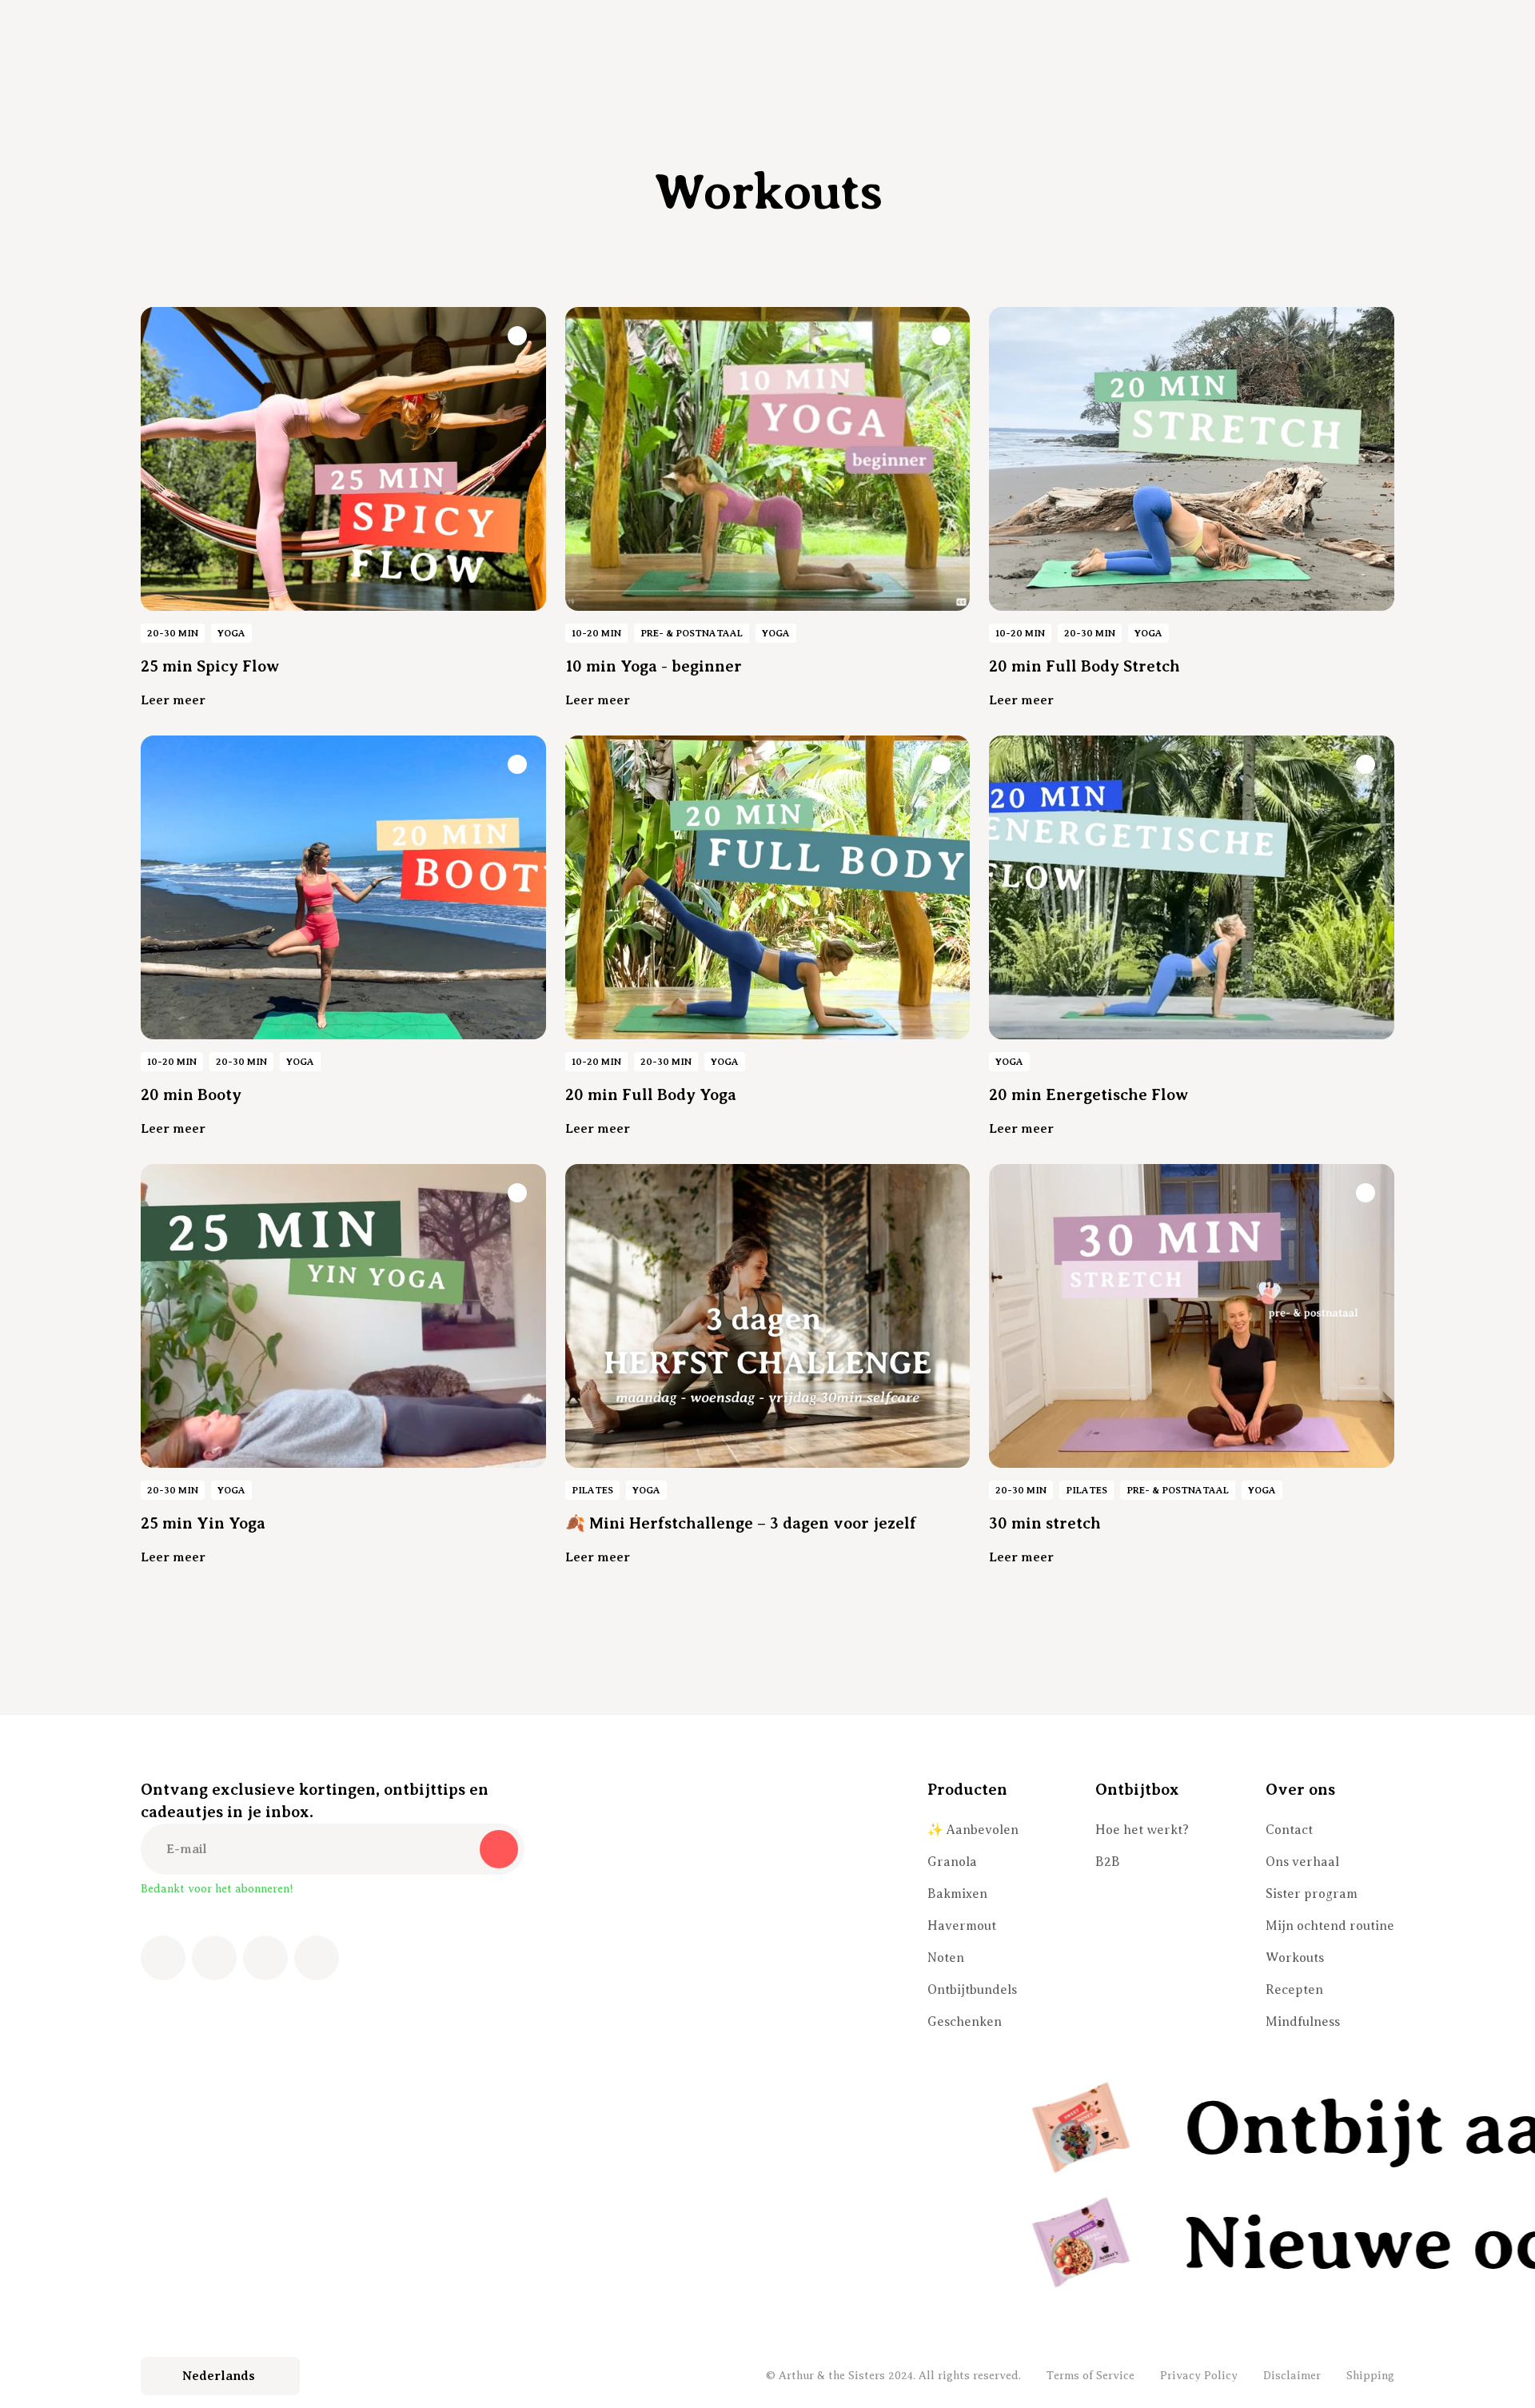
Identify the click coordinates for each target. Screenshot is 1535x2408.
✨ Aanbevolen (973, 1830)
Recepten (1294, 1990)
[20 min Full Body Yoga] (768, 887)
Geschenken (965, 2022)
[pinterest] (265, 1958)
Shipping (1370, 2376)
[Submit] (499, 1849)
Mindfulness (1303, 2022)
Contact (1289, 1830)
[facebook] (163, 1958)
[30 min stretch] (1192, 1316)
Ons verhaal (1302, 1862)
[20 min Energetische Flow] (1192, 887)
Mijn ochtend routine (1330, 1926)
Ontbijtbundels (972, 1990)
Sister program (1312, 1894)
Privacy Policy (1199, 2376)
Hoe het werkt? (1142, 1830)
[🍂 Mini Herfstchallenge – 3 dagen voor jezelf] (768, 1316)
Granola (952, 1862)
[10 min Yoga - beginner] (768, 459)
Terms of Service (1090, 2376)
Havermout (962, 1926)
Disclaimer (1292, 2376)
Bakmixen (957, 1894)
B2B (1108, 1862)
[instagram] (214, 1958)
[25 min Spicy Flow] (343, 459)
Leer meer (173, 700)
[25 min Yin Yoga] (343, 1316)
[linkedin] (317, 1958)
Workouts (1295, 1958)
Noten (946, 1958)
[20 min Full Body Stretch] (1192, 459)
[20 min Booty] (343, 887)
